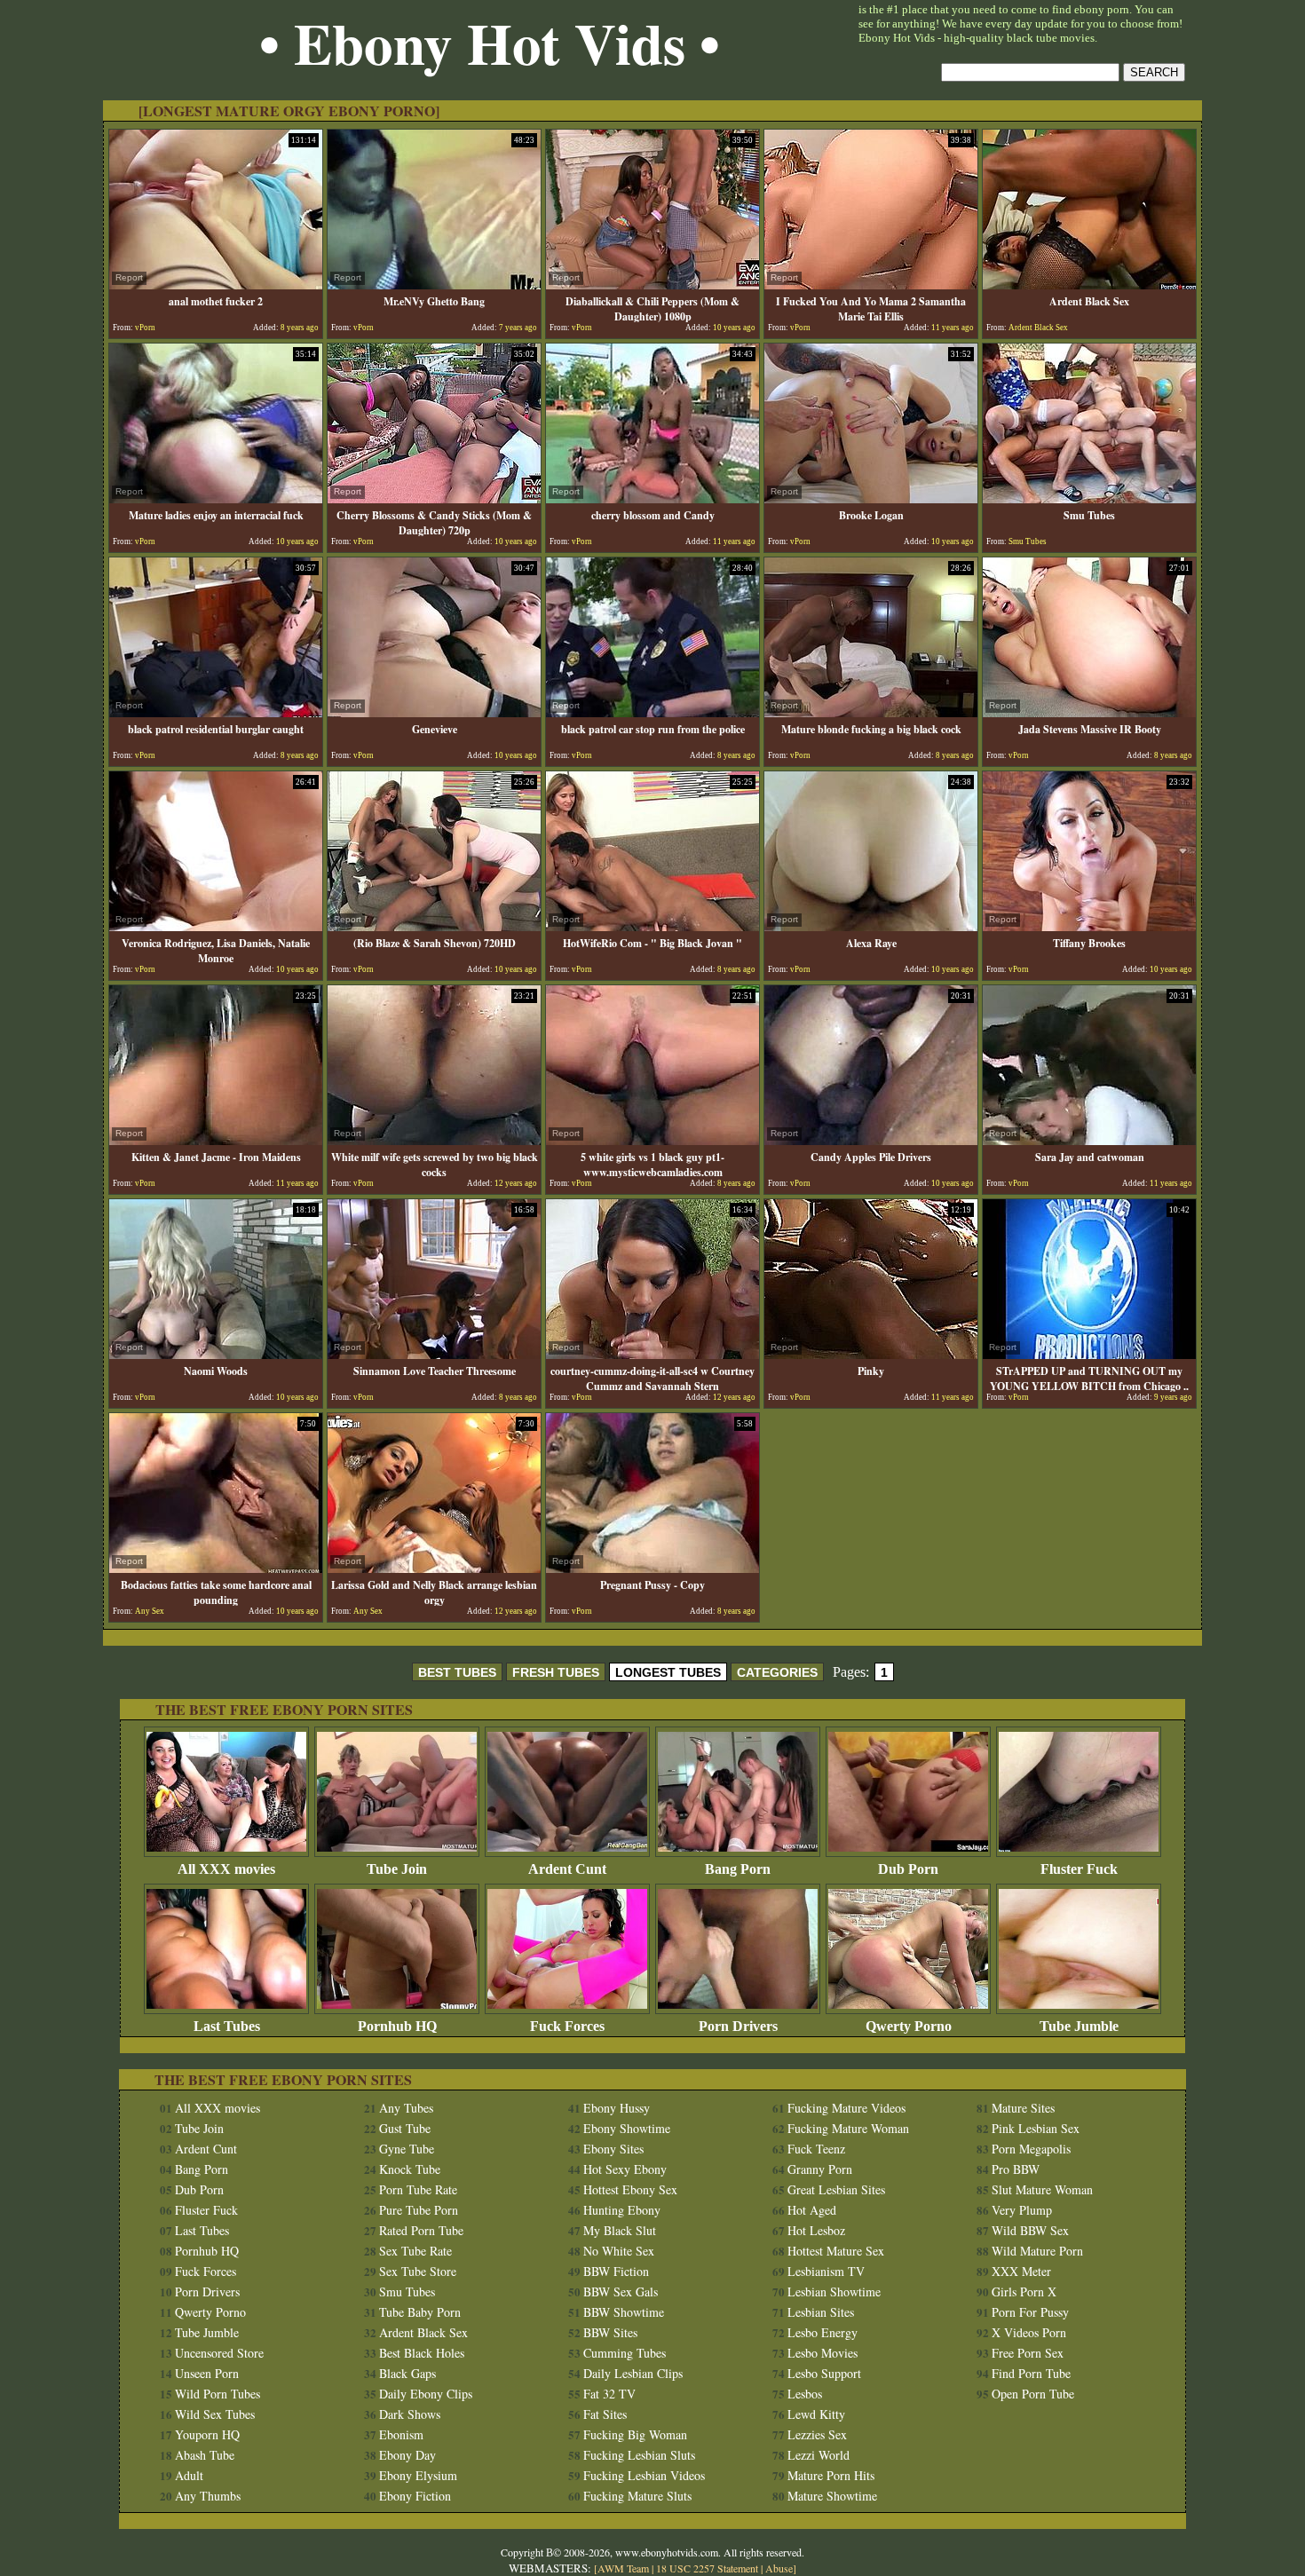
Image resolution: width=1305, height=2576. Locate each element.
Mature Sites (1023, 2108)
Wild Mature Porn (1037, 2251)
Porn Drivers (738, 2026)
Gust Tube (405, 2128)
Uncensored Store (219, 2353)
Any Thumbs (208, 2496)
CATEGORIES (777, 1672)
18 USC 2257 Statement (707, 2568)
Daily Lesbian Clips (633, 2373)
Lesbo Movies (823, 2353)
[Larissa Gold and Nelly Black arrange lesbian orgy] (434, 1568)
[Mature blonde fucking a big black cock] (871, 712)
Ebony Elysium (418, 2475)
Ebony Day (407, 2455)
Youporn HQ (207, 2434)
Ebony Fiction (415, 2496)
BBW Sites (610, 2332)
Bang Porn (738, 1869)
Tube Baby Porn (420, 2312)
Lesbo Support (824, 2373)
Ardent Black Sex (423, 2332)
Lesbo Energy (823, 2332)
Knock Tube (410, 2169)
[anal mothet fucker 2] (216, 284)
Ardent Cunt (567, 1869)
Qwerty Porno (909, 2026)
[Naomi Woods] (216, 1354)
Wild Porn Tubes (217, 2394)
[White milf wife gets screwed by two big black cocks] (434, 1140)
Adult (189, 2475)
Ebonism (401, 2434)
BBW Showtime (624, 2312)
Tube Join (397, 1869)
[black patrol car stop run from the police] (652, 712)
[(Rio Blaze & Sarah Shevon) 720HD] (434, 926)
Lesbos (805, 2394)
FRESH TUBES (556, 1672)
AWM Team (625, 2568)
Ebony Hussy (617, 2108)
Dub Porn (908, 1869)
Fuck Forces (567, 2026)
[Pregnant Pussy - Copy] (652, 1568)
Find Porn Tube (1031, 2373)
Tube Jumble (1079, 2026)
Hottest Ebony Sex (630, 2189)
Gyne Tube (407, 2149)
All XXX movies (226, 1869)
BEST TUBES (457, 1672)
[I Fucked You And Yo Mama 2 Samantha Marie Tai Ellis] (871, 284)
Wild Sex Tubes (215, 2414)
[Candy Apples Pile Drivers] (871, 1140)
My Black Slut (620, 2230)
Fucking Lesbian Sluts (639, 2455)
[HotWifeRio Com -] (652, 926)
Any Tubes (406, 2108)
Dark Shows (410, 2414)
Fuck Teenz (816, 2149)
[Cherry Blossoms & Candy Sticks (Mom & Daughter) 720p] (434, 498)
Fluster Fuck (1079, 1869)
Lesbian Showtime (834, 2292)
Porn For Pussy (1030, 2312)
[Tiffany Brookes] (1089, 926)
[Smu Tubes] (1089, 498)
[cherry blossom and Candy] (652, 498)
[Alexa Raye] (871, 926)
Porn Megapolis (1031, 2149)
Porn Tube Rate (418, 2189)
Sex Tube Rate (415, 2251)
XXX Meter (1021, 2271)
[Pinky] (871, 1354)
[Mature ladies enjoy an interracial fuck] (216, 498)
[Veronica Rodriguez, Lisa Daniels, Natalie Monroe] (216, 926)
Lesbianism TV (826, 2271)
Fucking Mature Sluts (637, 2496)
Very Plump (1022, 2210)
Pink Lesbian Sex (1036, 2128)
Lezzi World (819, 2455)
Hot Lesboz (816, 2230)
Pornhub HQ (397, 2026)
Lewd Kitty (816, 2414)
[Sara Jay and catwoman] (1089, 1140)
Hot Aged (812, 2210)
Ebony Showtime (627, 2128)
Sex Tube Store (418, 2271)
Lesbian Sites (821, 2312)
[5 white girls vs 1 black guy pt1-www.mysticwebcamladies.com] (652, 1140)
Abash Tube (205, 2455)
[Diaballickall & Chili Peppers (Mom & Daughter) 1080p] (652, 284)
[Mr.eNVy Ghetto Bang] (434, 284)
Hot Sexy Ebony (625, 2169)
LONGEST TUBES (668, 1672)
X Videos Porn (1029, 2332)
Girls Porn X (1024, 2292)
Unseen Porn (207, 2373)
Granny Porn (820, 2169)
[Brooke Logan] (871, 498)
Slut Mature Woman (1042, 2189)
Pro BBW (1016, 2169)
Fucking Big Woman (635, 2434)
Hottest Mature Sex (836, 2251)
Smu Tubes (407, 2292)
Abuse (779, 2568)
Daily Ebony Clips (426, 2394)
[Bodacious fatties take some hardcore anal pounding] (216, 1568)
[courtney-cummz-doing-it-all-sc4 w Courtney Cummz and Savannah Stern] (652, 1354)
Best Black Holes (422, 2353)
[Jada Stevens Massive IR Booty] (1089, 712)
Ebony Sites (613, 2149)
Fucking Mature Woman (848, 2128)
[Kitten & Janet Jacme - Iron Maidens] (216, 1140)
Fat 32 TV (609, 2394)
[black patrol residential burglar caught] (216, 712)
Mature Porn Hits (831, 2475)
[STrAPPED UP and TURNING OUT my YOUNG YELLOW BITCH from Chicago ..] (1089, 1354)
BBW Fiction (616, 2271)
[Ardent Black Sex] (1089, 284)
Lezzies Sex (817, 2434)
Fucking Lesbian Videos (644, 2475)
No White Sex (619, 2251)
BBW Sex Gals (621, 2292)
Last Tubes (227, 2026)
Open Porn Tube (1033, 2394)
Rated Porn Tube (421, 2230)
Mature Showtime (832, 2496)
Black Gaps (407, 2373)
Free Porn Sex (1028, 2353)
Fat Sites (605, 2414)
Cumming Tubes (625, 2353)
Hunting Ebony (622, 2210)
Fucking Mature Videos (846, 2108)
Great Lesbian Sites (836, 2189)
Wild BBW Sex (1030, 2230)
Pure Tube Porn (419, 2210)
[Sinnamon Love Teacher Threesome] (434, 1354)
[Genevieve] (434, 712)
